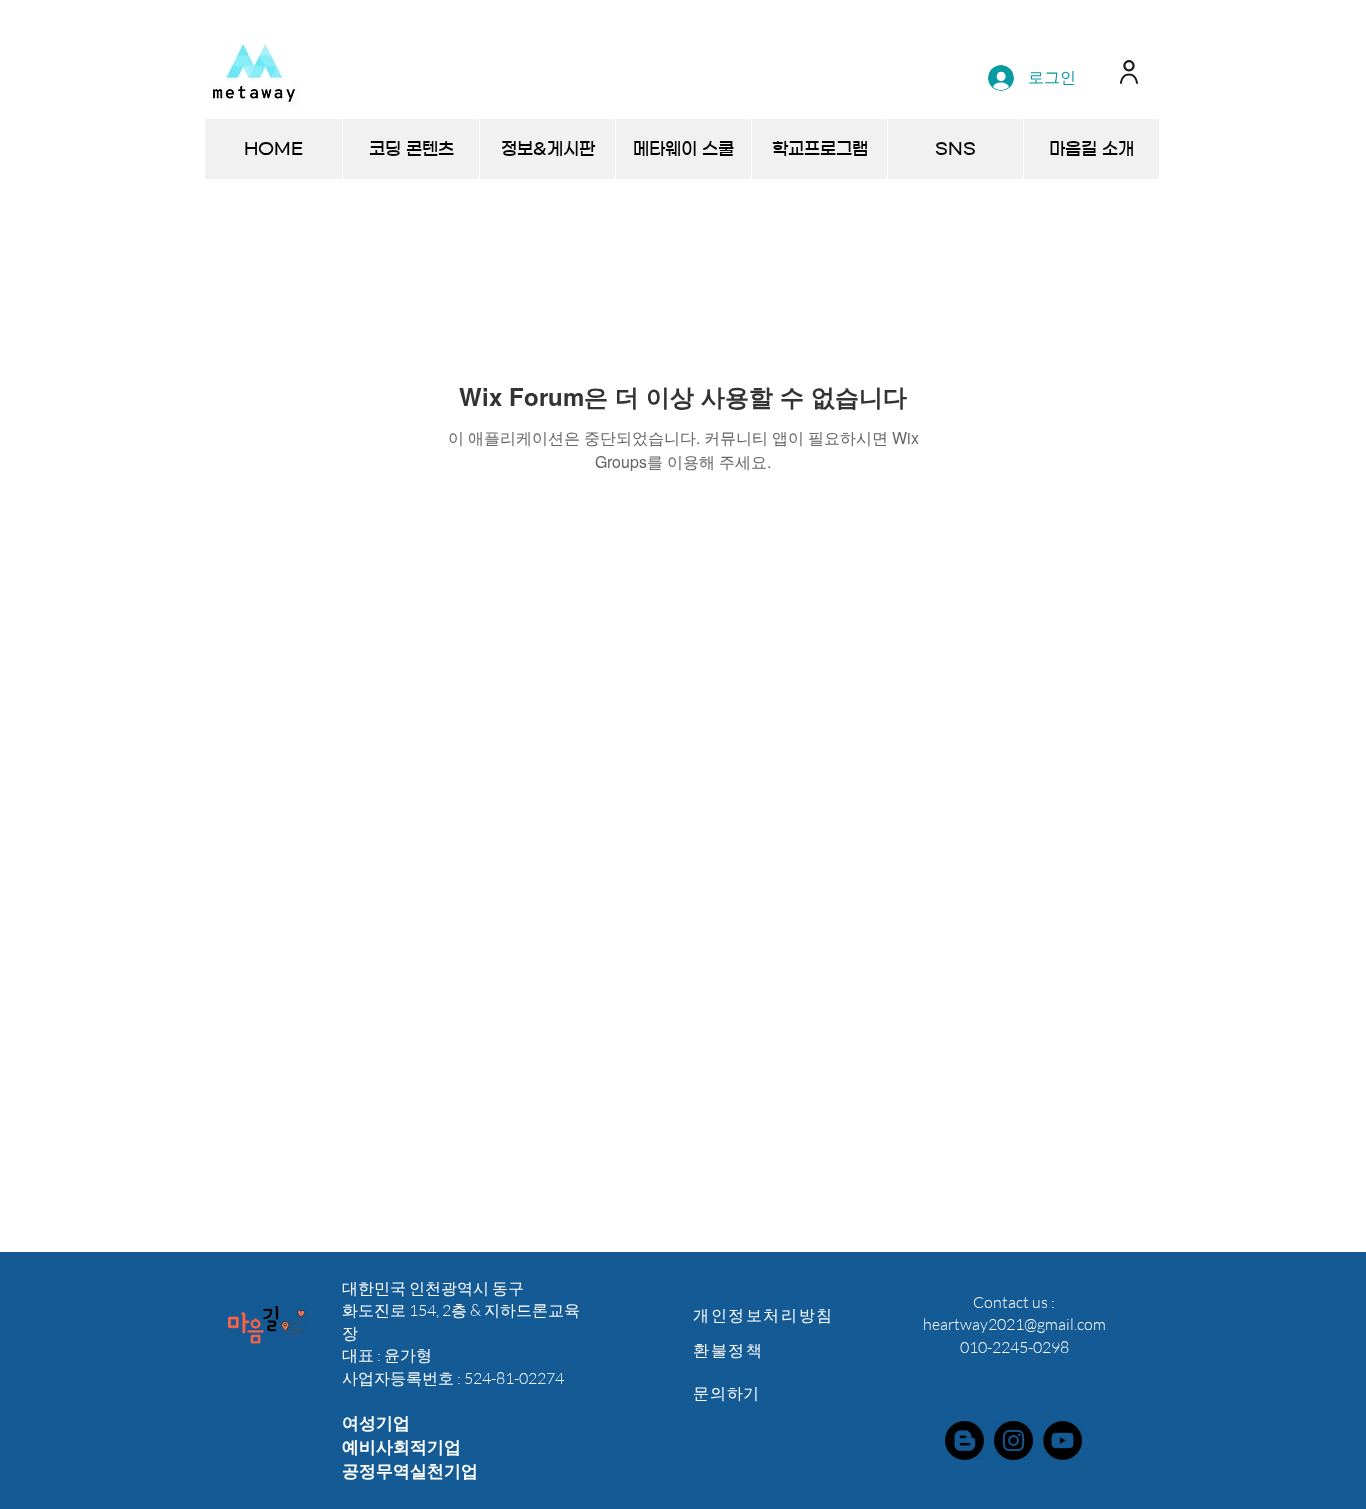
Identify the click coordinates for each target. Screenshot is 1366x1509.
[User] (1128, 71)
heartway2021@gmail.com (1014, 1324)
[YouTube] (1062, 1440)
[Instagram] (1013, 1440)
